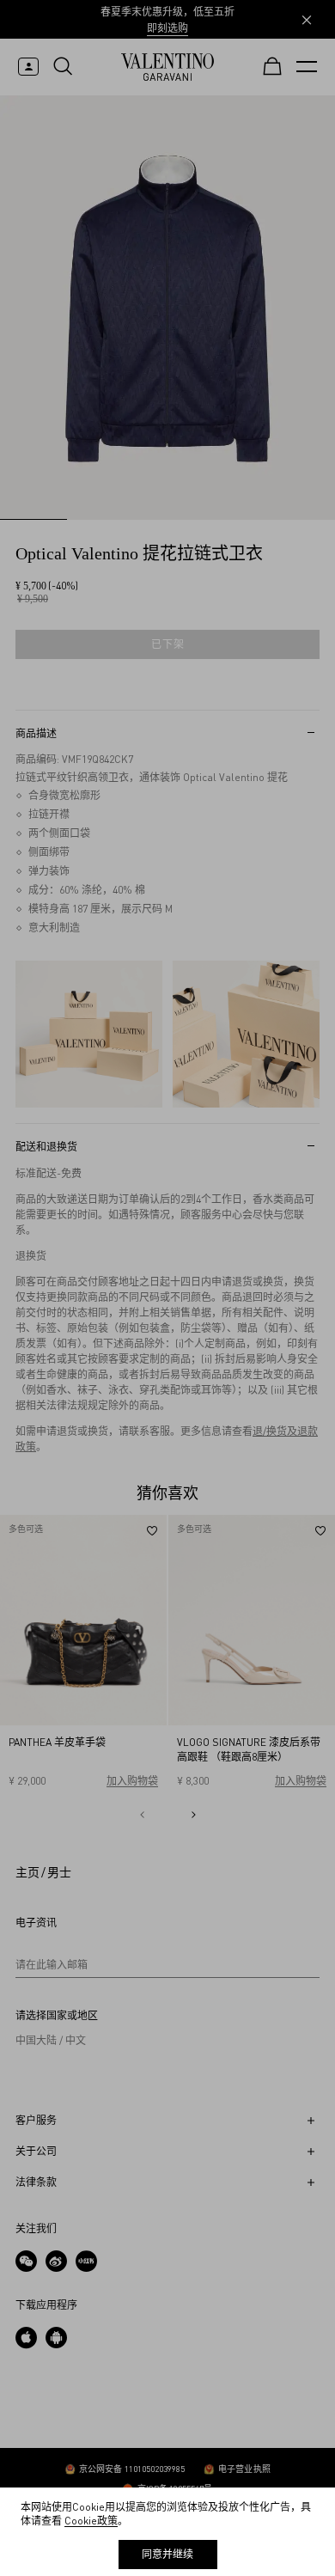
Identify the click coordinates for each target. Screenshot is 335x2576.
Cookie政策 (91, 2521)
